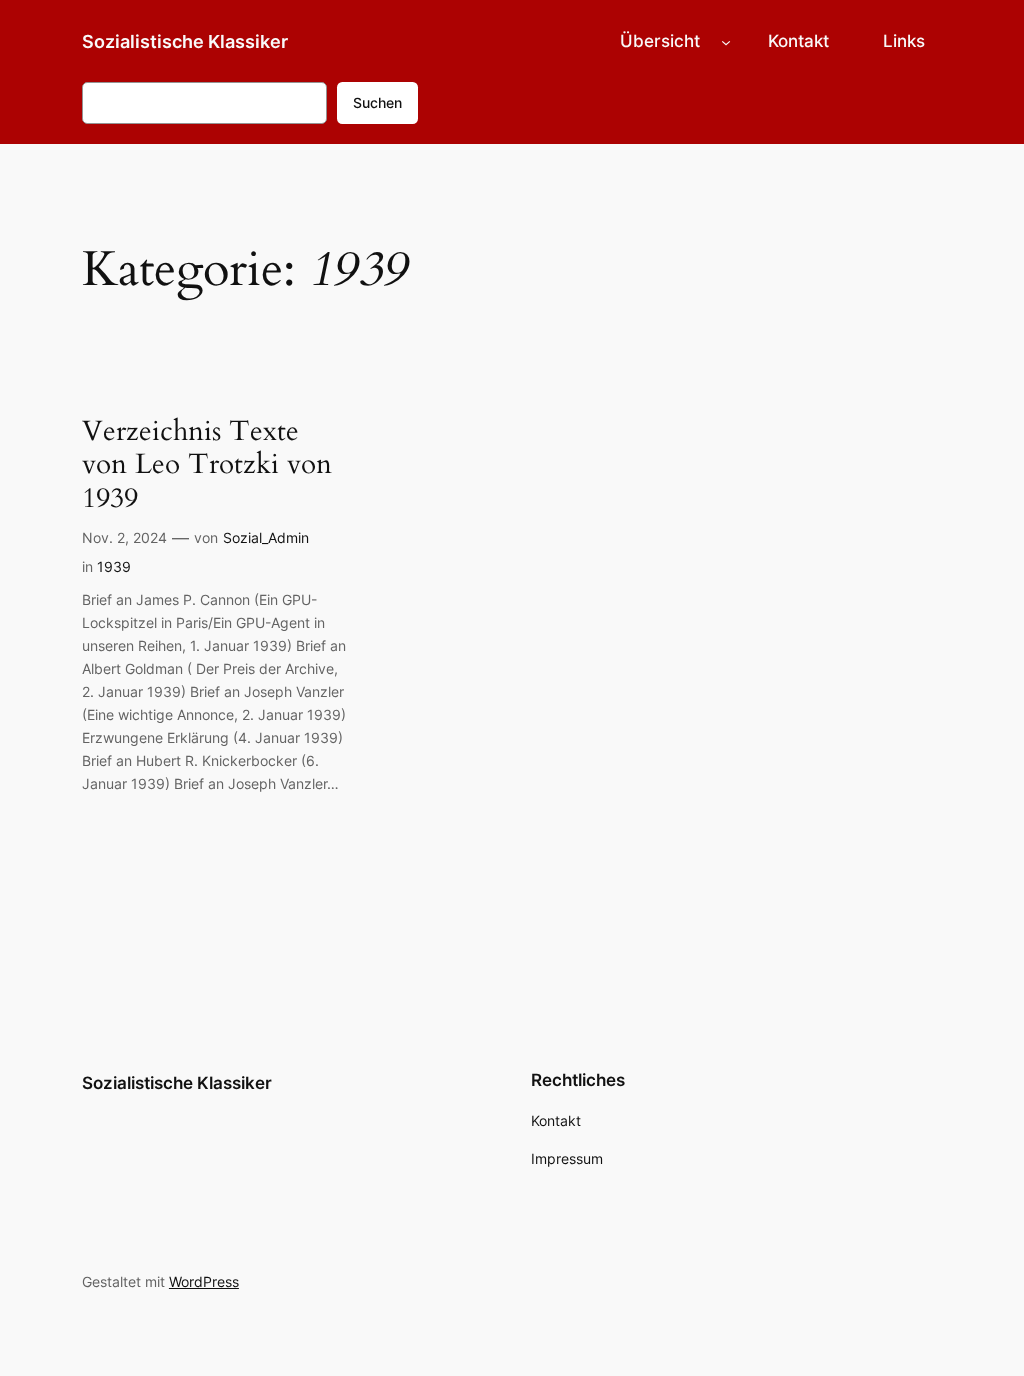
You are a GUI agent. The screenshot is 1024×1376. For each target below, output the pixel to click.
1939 (114, 566)
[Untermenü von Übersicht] (726, 41)
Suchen (377, 102)
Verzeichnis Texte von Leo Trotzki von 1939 (207, 464)
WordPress (204, 1281)
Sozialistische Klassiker (185, 41)
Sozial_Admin (266, 537)
